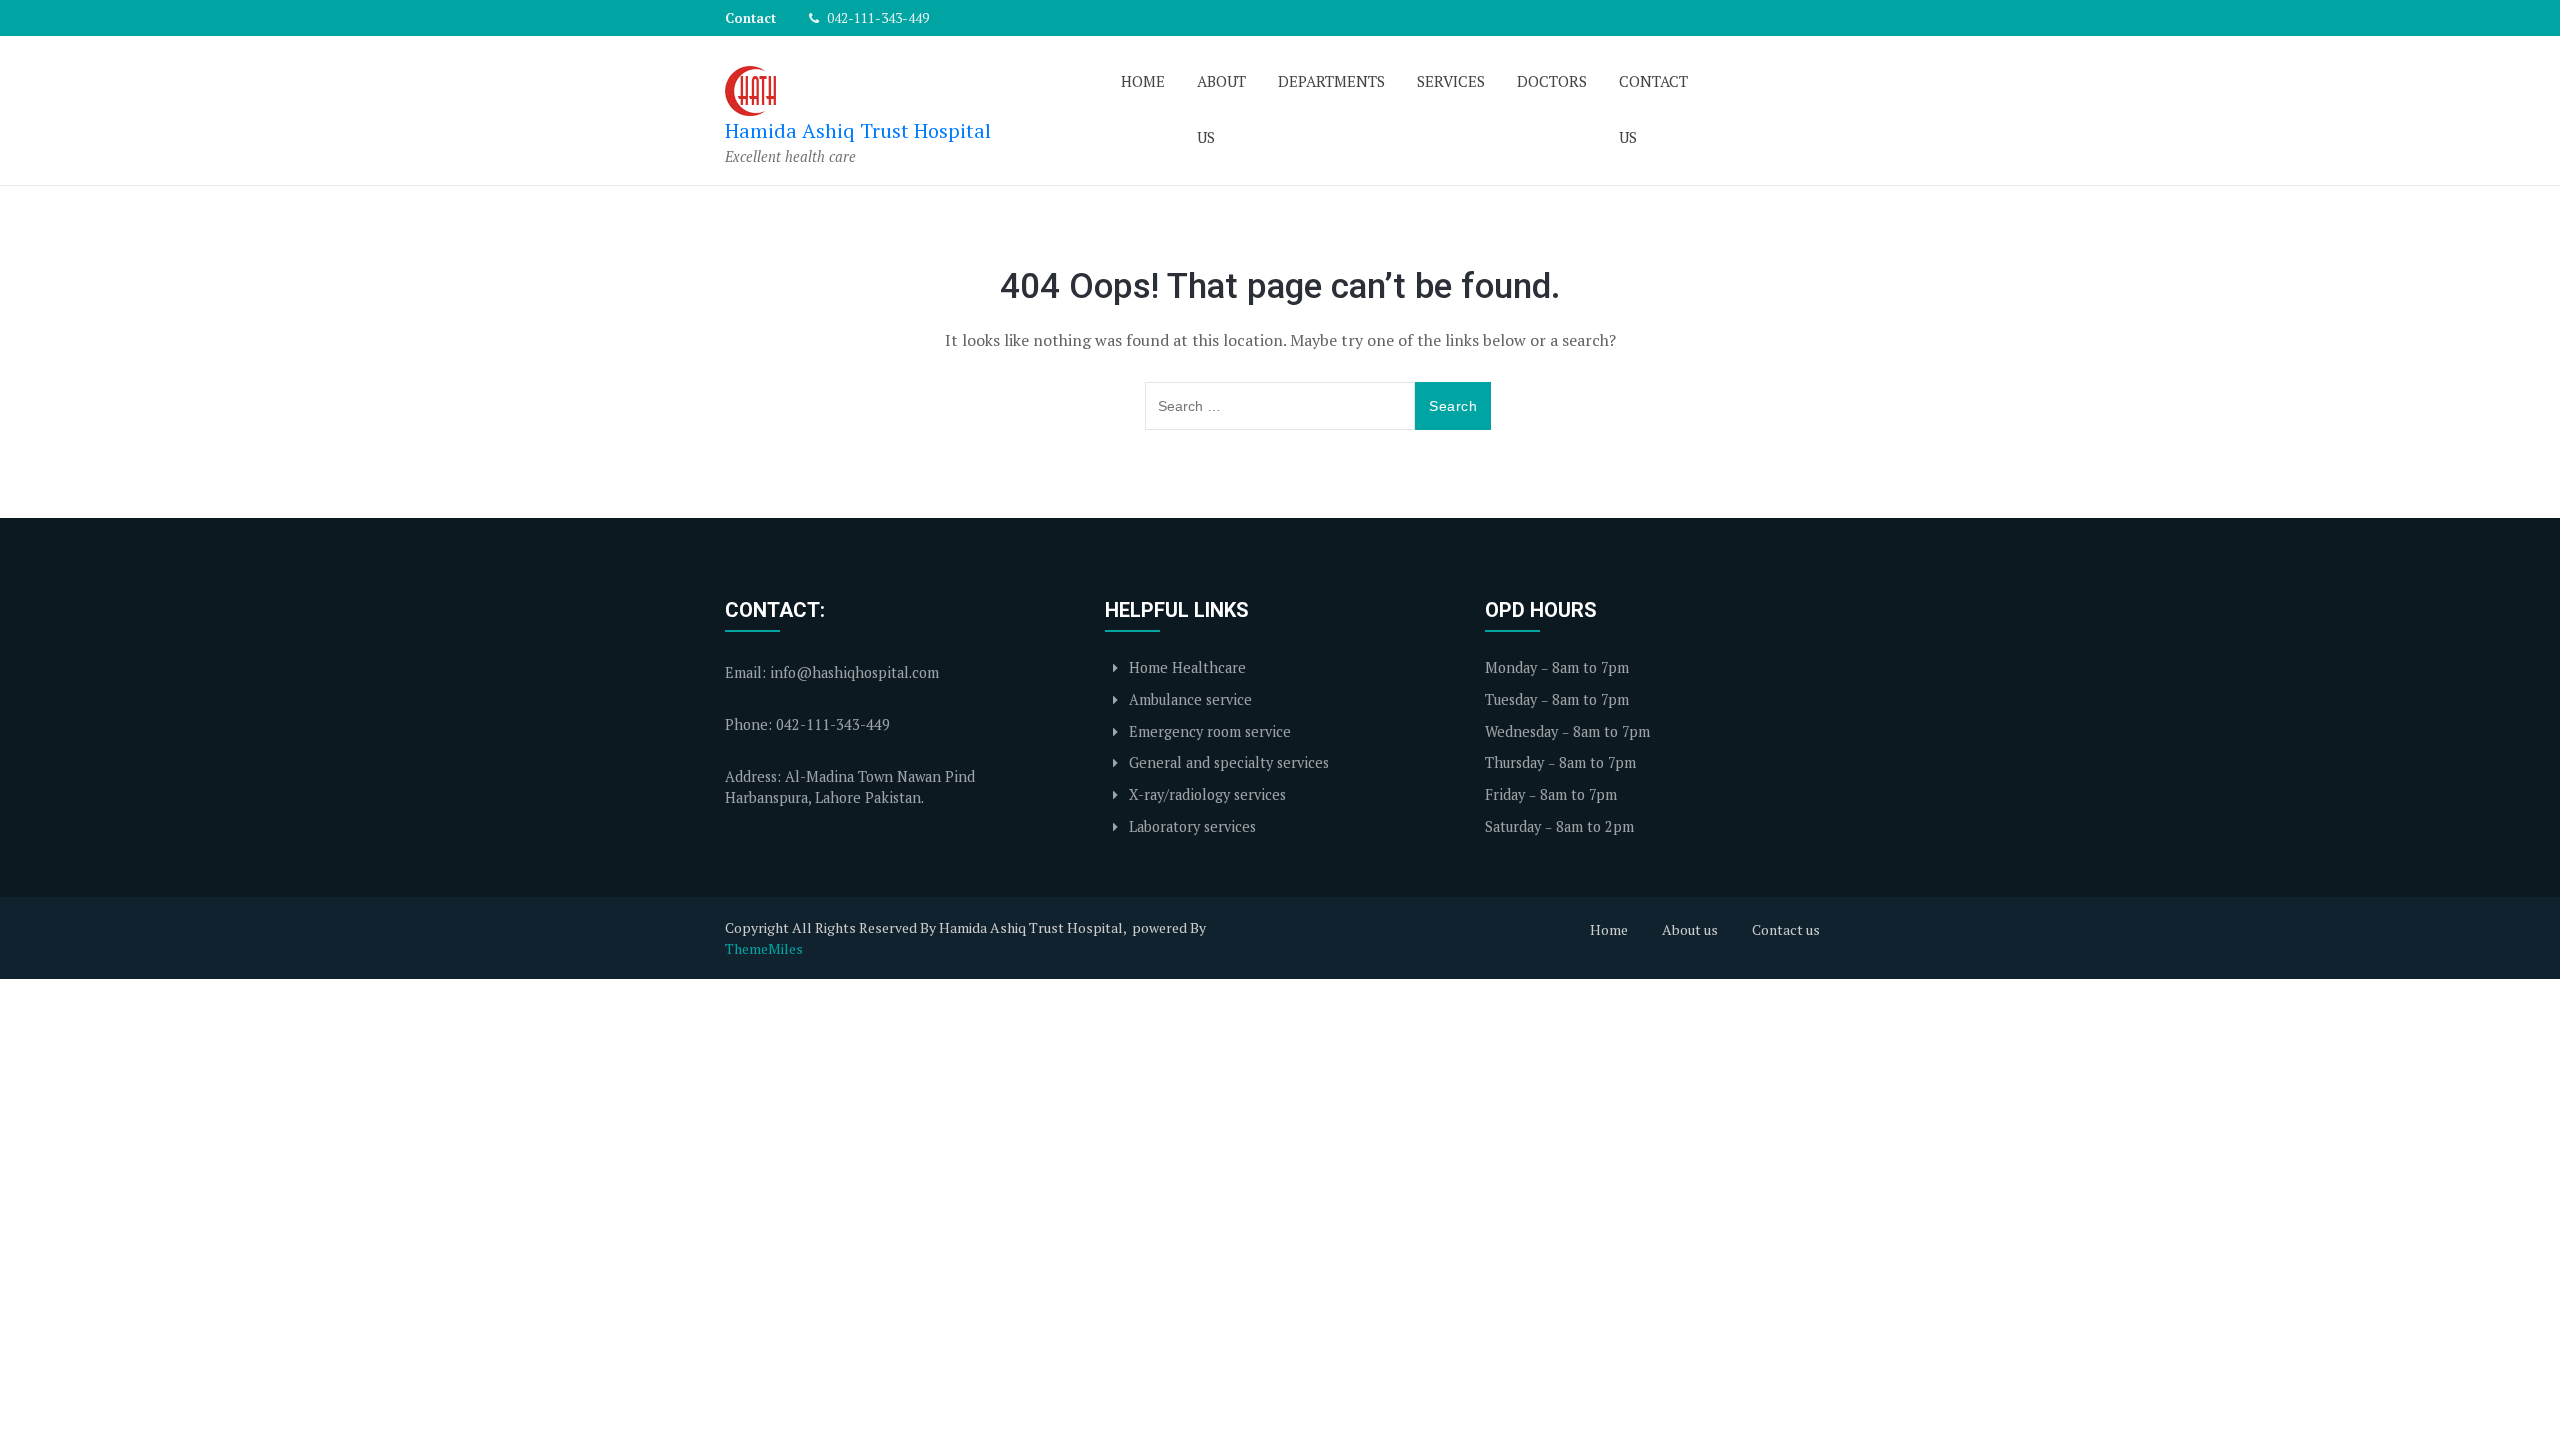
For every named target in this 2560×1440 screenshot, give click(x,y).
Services (1451, 81)
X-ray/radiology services (1205, 794)
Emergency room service (1208, 731)
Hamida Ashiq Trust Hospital (858, 130)
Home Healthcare (1185, 667)
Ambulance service (1188, 699)
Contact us (1653, 109)
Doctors (1552, 81)
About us (1221, 109)
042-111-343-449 (876, 18)
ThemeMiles (764, 948)
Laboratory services (1190, 826)
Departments (1331, 81)
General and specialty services (1227, 762)
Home (1143, 81)
